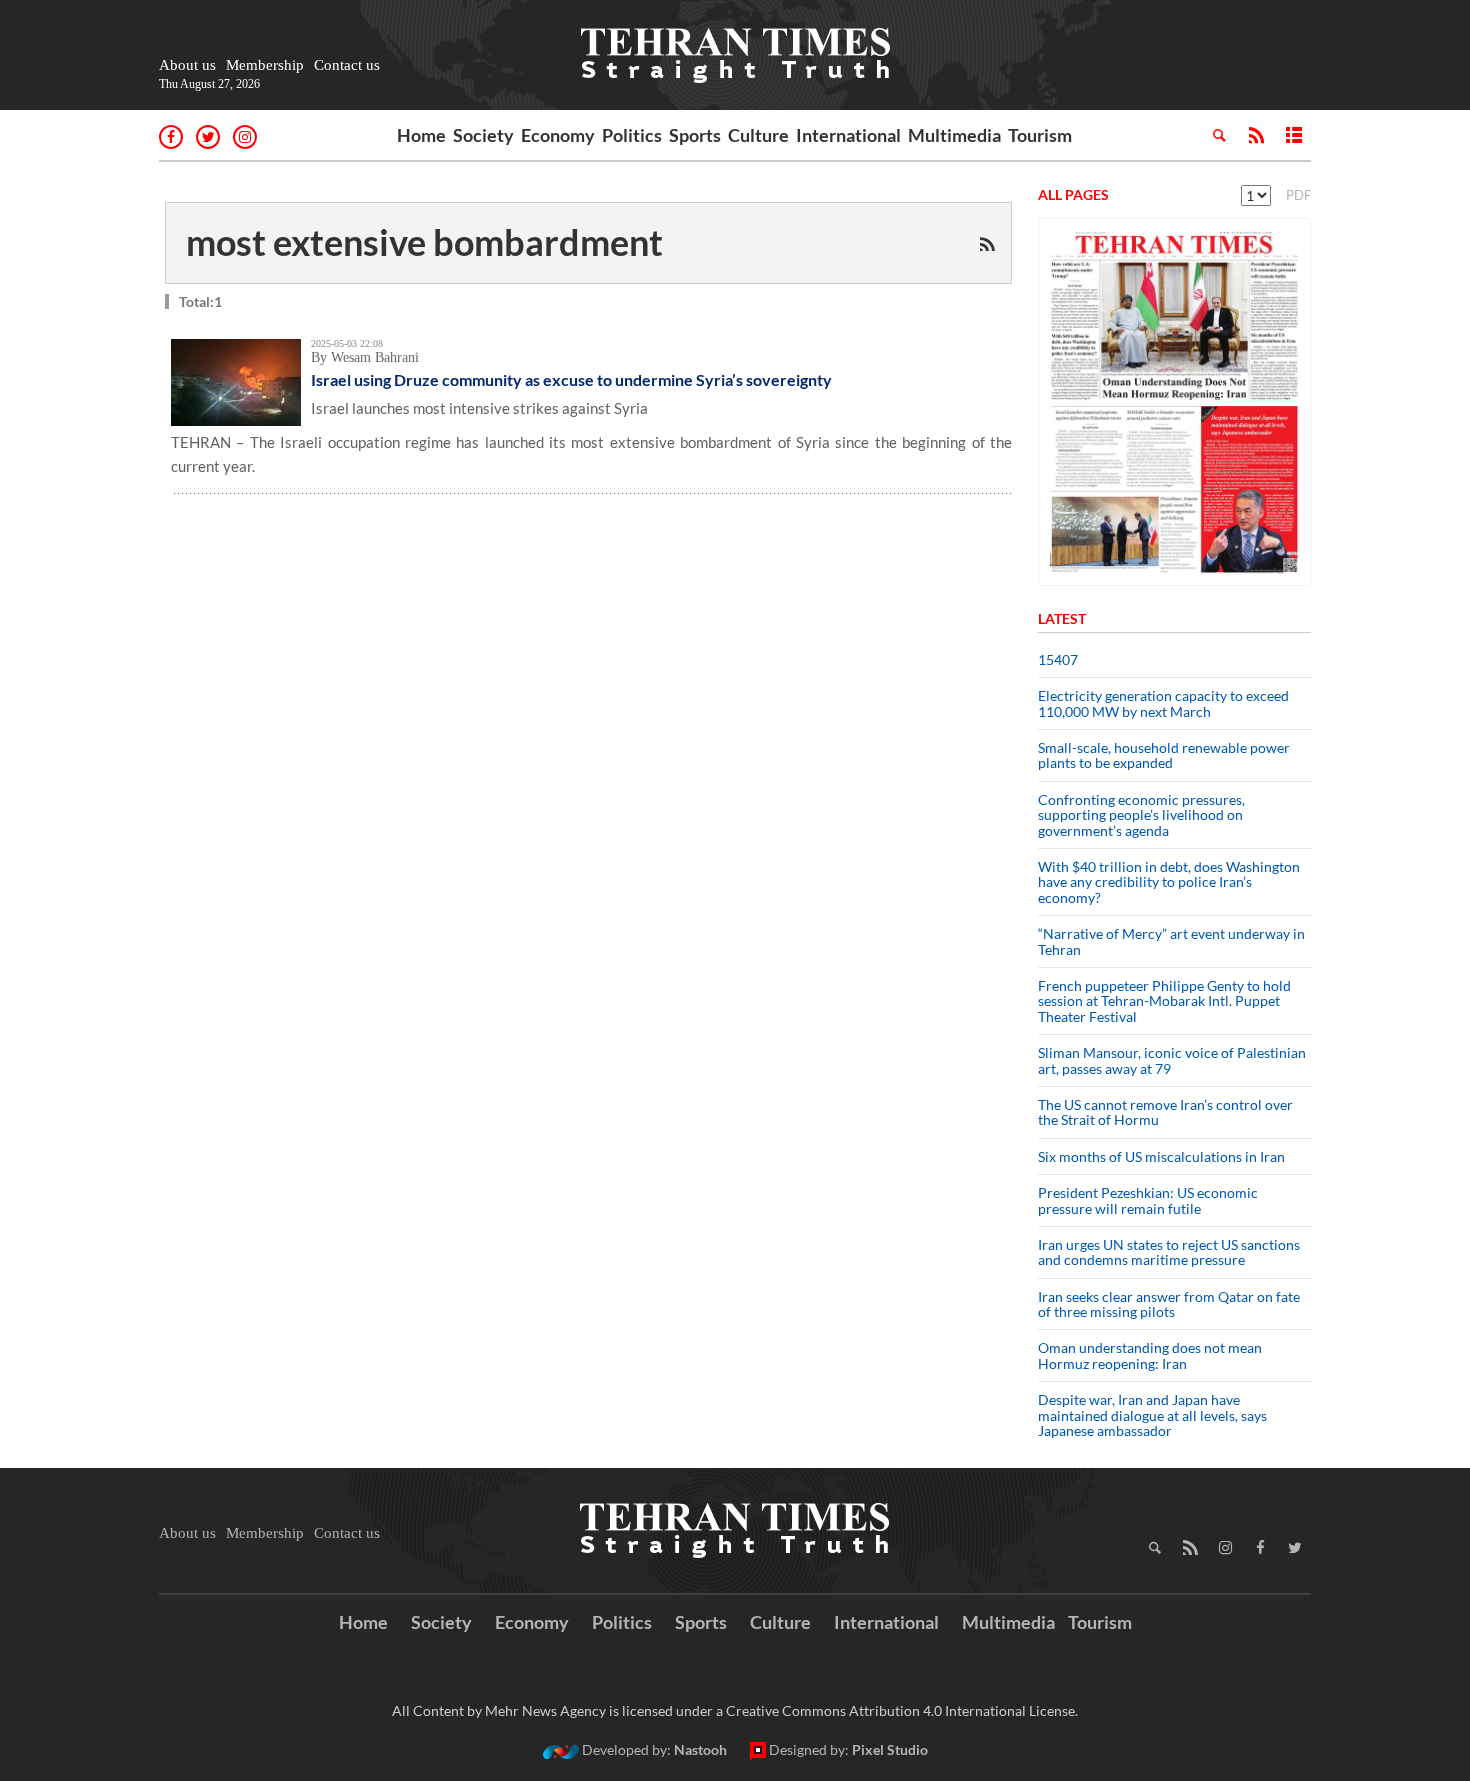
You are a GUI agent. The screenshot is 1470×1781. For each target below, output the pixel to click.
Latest (1062, 618)
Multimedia (954, 135)
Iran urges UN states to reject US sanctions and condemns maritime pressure (1169, 1252)
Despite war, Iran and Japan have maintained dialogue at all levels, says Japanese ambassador (1152, 1415)
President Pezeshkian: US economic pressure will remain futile (1148, 1200)
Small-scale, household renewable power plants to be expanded (1164, 755)
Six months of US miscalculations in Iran (1161, 1156)
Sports (695, 135)
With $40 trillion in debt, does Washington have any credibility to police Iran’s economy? (1169, 882)
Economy (558, 135)
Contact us (347, 65)
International (848, 135)
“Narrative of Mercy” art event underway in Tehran (1171, 941)
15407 (1058, 659)
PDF (1298, 195)
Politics (632, 135)
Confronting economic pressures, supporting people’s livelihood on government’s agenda (1141, 815)
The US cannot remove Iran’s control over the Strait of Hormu (1165, 1112)
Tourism (1040, 135)
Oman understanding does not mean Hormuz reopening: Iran (1150, 1355)
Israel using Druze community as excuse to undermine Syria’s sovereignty (571, 379)
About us (187, 65)
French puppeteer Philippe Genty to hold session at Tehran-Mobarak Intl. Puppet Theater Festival (1164, 1001)
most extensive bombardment (424, 242)
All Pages (1073, 194)
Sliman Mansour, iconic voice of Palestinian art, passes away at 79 (1172, 1060)
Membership (265, 65)
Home (421, 135)
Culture (758, 135)
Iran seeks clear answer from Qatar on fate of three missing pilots (1169, 1304)
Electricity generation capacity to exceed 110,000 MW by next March (1163, 703)
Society (483, 135)
